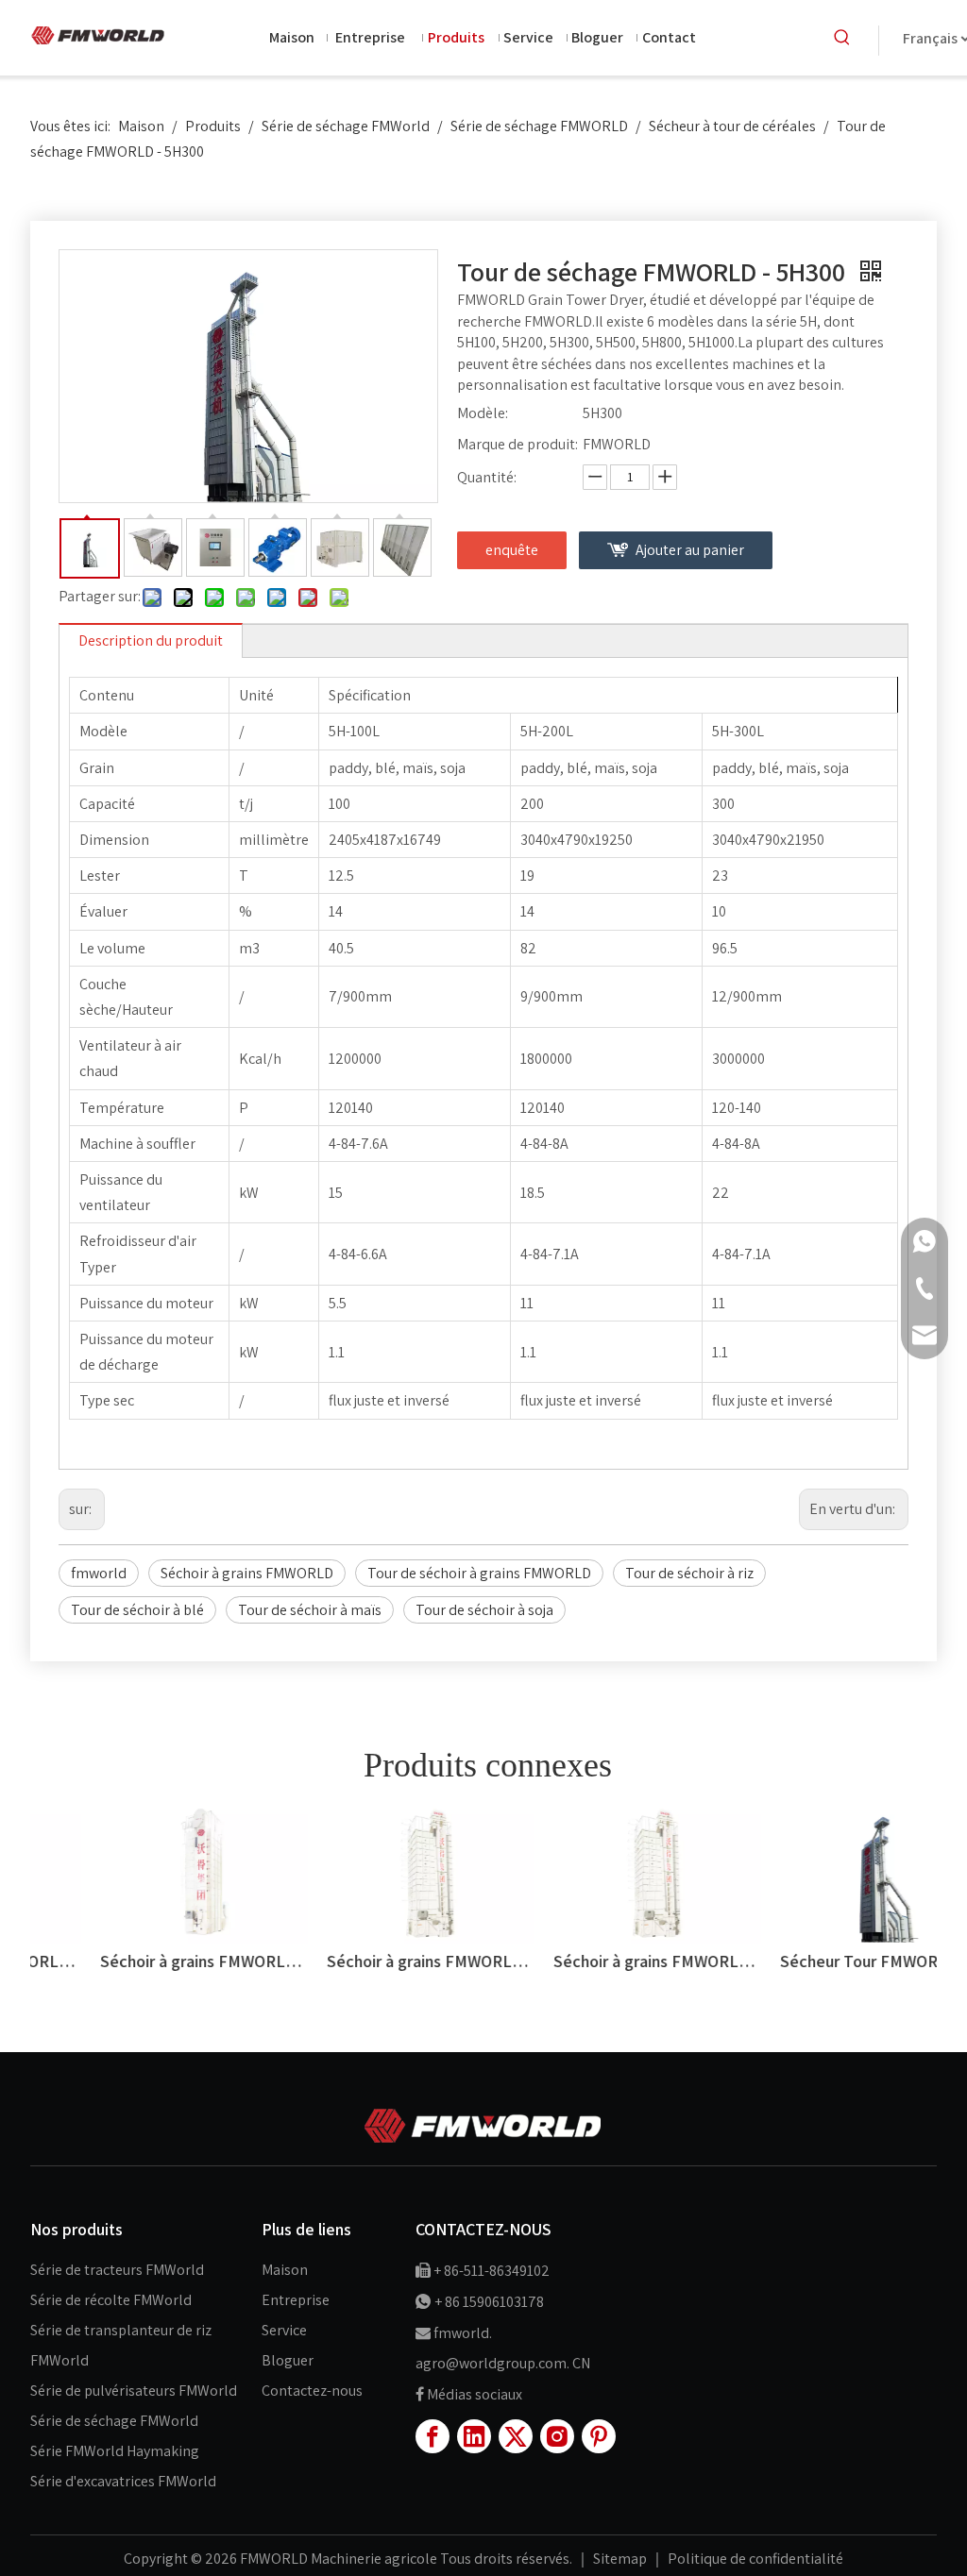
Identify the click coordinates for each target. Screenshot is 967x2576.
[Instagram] (557, 2436)
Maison (285, 2270)
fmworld (99, 1573)
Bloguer (288, 2360)
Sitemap (621, 2559)
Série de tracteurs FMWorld (117, 2270)
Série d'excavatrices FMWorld (123, 2481)
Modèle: (483, 413)
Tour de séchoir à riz (689, 1573)
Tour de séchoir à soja (484, 1610)
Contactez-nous (312, 2391)
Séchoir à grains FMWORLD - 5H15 (144, 1961)
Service (284, 2330)
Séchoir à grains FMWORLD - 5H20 (370, 1961)
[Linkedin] (474, 2436)
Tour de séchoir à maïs (310, 1610)
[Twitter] (516, 2436)
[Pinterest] (599, 2436)
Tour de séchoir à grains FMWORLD (479, 1573)
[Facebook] (433, 2436)
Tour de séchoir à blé (137, 1610)
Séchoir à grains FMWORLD (247, 1573)
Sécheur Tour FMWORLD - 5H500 (823, 1961)
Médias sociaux (475, 2394)
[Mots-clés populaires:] (842, 38)
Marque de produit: (517, 444)
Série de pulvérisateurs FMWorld (134, 2391)
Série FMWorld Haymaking (115, 2451)
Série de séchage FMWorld (114, 2421)
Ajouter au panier (690, 550)
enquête (512, 550)
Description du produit (151, 640)
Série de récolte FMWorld (111, 2300)
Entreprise (296, 2300)
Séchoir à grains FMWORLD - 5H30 (597, 1961)
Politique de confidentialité (755, 2559)
